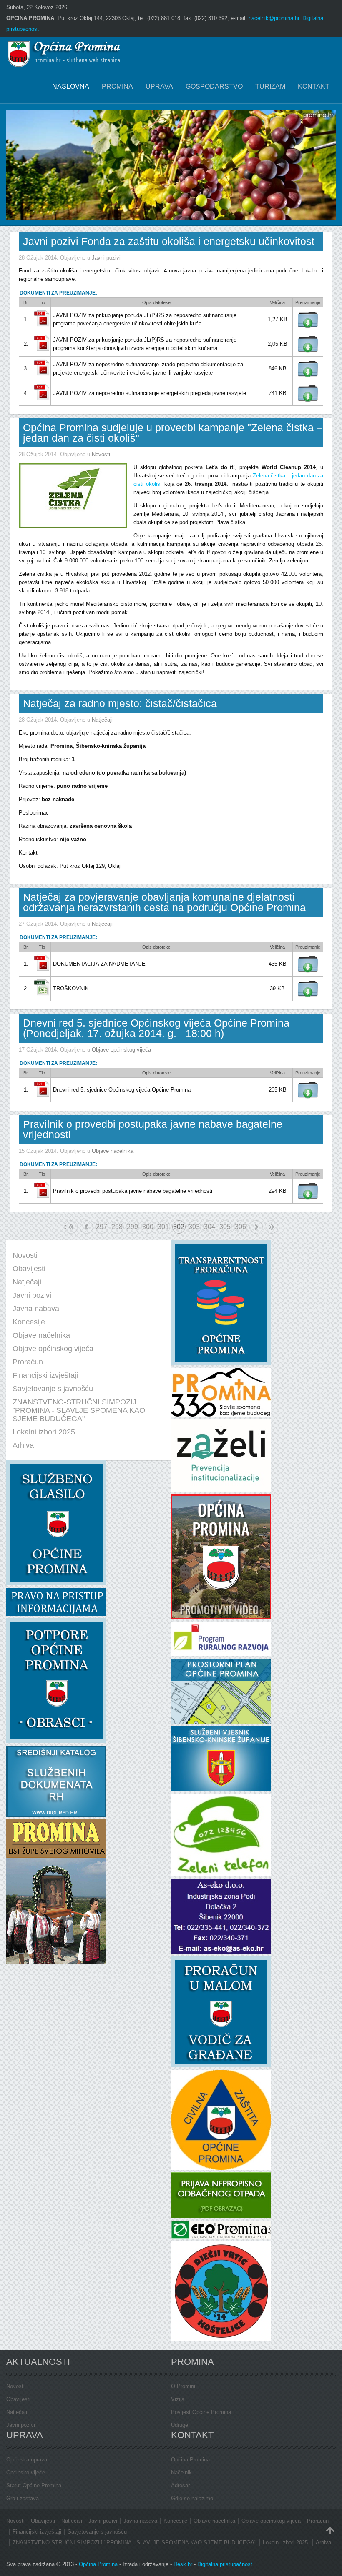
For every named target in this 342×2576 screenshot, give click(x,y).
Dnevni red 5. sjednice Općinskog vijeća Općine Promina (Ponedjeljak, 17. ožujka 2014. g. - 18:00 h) (156, 1028)
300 (148, 1227)
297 (102, 1227)
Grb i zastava (23, 2498)
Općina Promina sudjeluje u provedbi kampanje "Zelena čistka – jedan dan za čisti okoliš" (173, 433)
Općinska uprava (27, 2460)
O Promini (183, 2386)
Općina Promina (190, 2460)
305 (225, 1227)
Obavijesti (18, 2399)
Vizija (178, 2399)
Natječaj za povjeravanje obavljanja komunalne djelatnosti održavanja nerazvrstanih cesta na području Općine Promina (164, 902)
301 (163, 1227)
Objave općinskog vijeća (121, 1050)
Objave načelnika (113, 1151)
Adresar (180, 2485)
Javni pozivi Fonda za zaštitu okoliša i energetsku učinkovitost (169, 241)
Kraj (272, 1227)
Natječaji (102, 720)
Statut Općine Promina (34, 2485)
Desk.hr (183, 2564)
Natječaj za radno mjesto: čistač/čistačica (120, 703)
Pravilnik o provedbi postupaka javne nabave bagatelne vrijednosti (153, 1129)
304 (210, 1227)
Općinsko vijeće (26, 2472)
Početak (65, 1227)
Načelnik (181, 2472)
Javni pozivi (106, 258)
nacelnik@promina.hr (274, 18)
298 (117, 1227)
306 (240, 1227)
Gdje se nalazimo (192, 2498)
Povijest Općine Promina (201, 2412)
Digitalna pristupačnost (225, 2564)
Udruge (180, 2425)
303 (194, 1227)
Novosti (101, 454)
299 (132, 1227)
